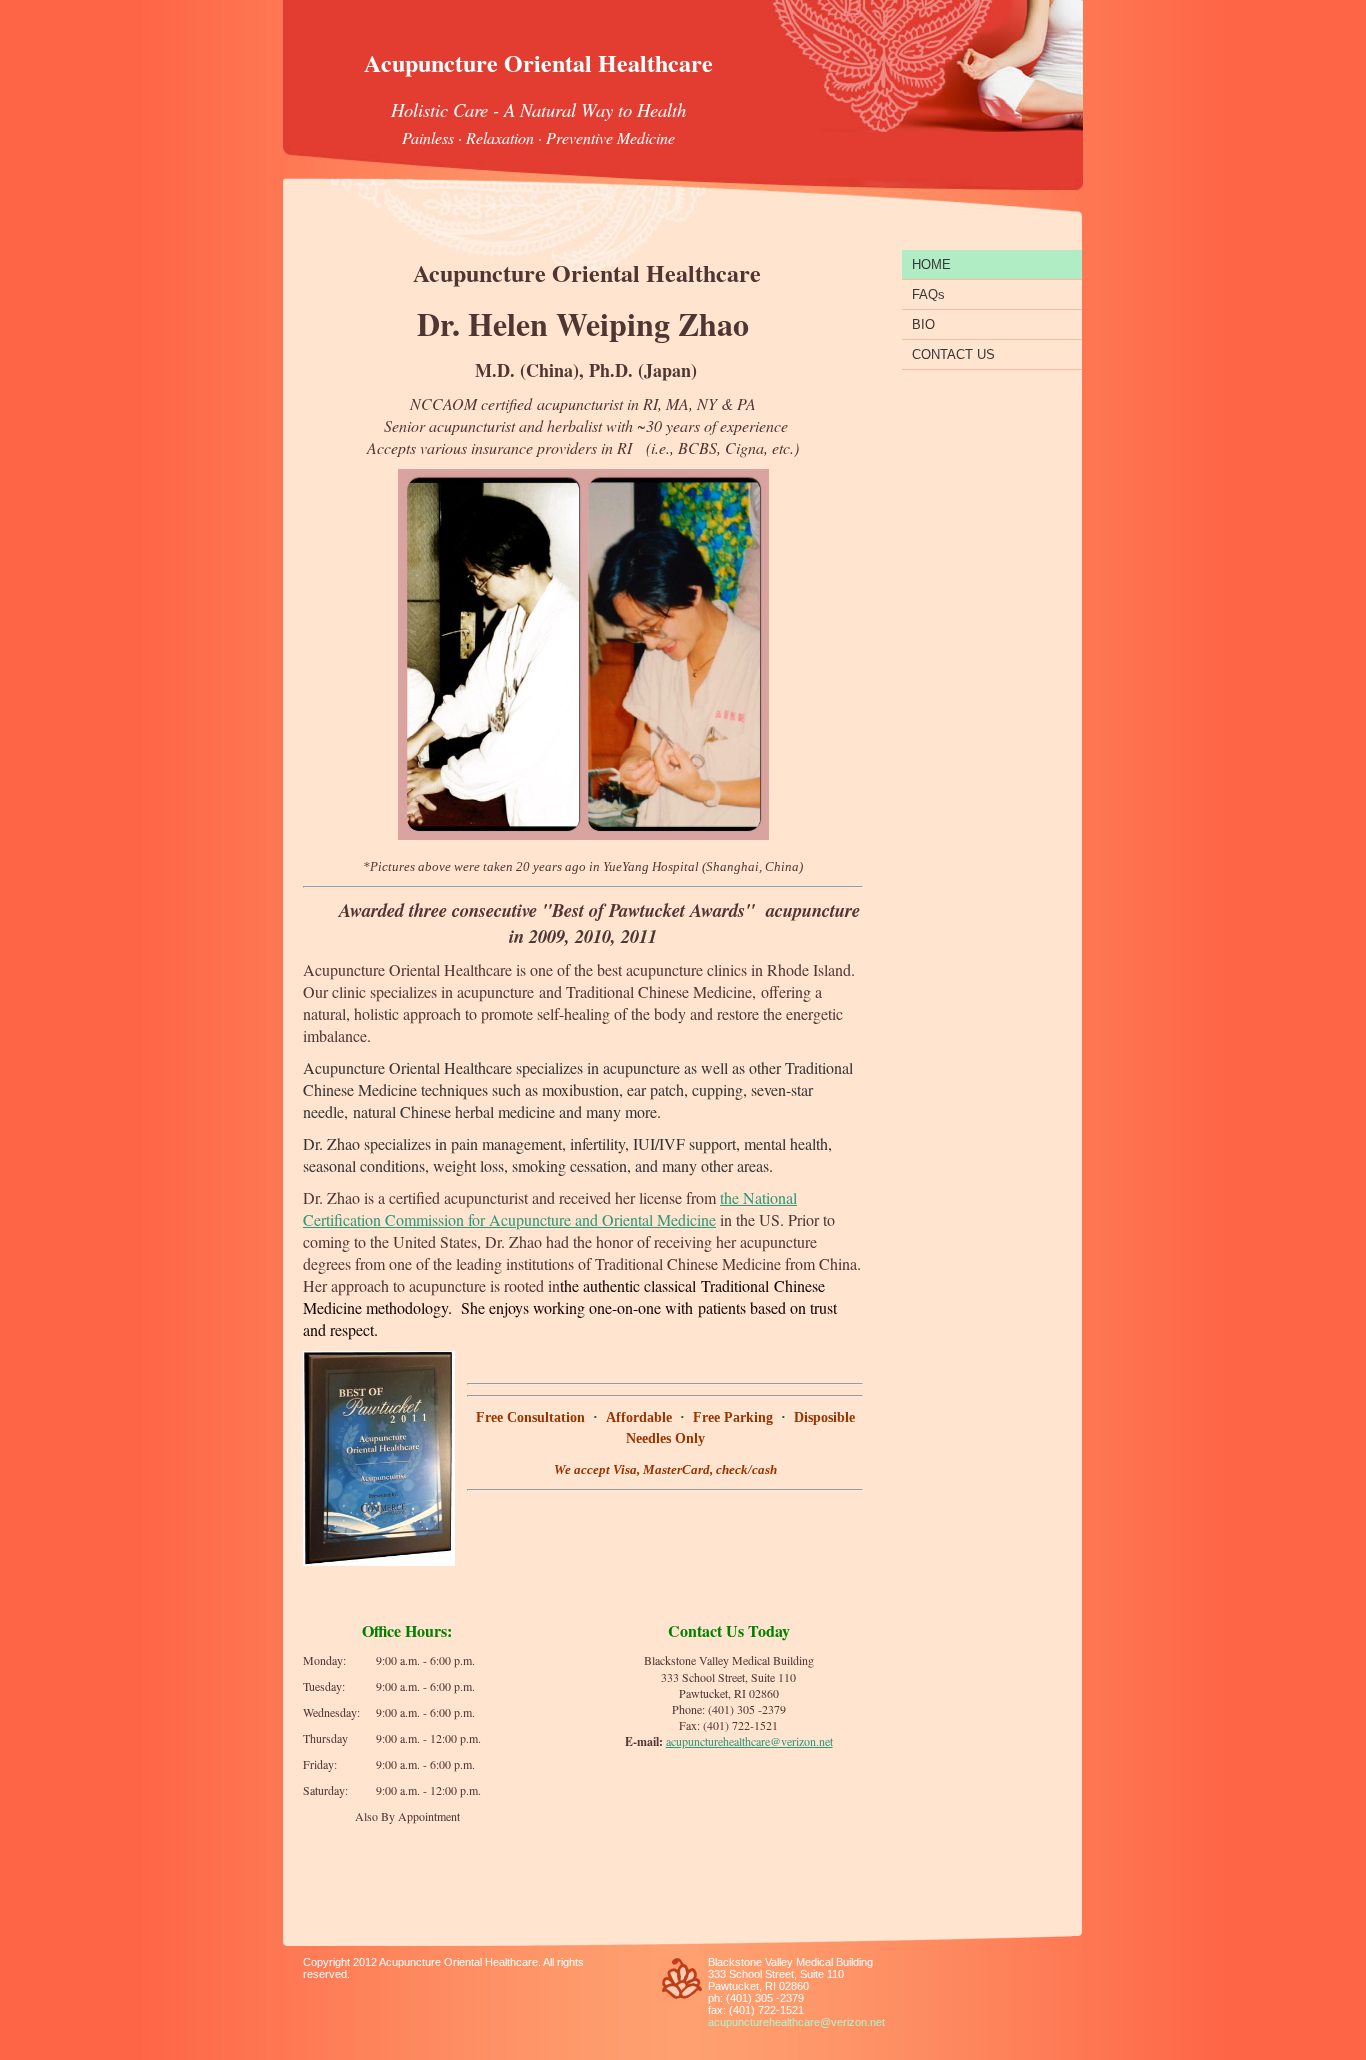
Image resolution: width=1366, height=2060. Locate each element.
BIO (923, 324)
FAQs (928, 294)
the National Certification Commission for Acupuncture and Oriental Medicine (550, 1208)
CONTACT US (953, 354)
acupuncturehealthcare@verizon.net (749, 1741)
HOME (931, 264)
